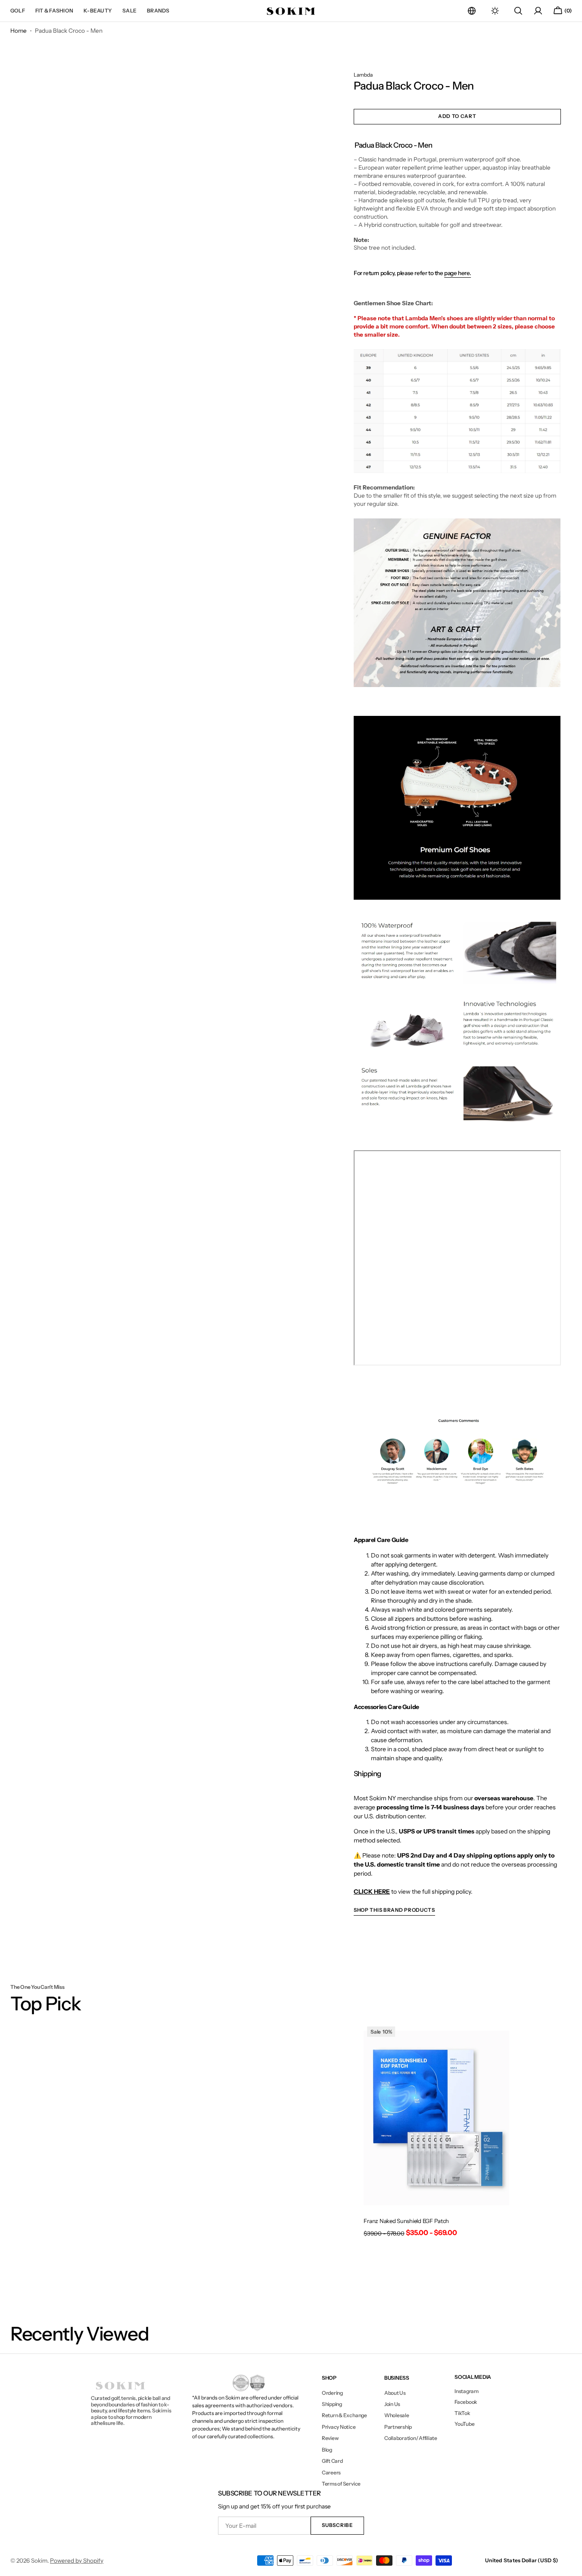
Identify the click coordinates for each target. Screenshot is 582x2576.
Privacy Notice (339, 2427)
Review (330, 2438)
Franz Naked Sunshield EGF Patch (406, 2221)
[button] (472, 11)
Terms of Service (341, 2484)
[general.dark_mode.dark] (495, 11)
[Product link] (436, 2133)
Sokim (39, 2561)
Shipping (332, 2404)
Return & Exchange (344, 2415)
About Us (395, 2393)
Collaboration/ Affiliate (411, 2438)
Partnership (398, 2427)
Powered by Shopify (77, 2561)
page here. (458, 273)
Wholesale (397, 2415)
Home (19, 31)
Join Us (392, 2404)
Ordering (332, 2393)
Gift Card (332, 2461)
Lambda (363, 75)
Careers (331, 2472)
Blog (327, 2450)
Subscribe (337, 2525)
